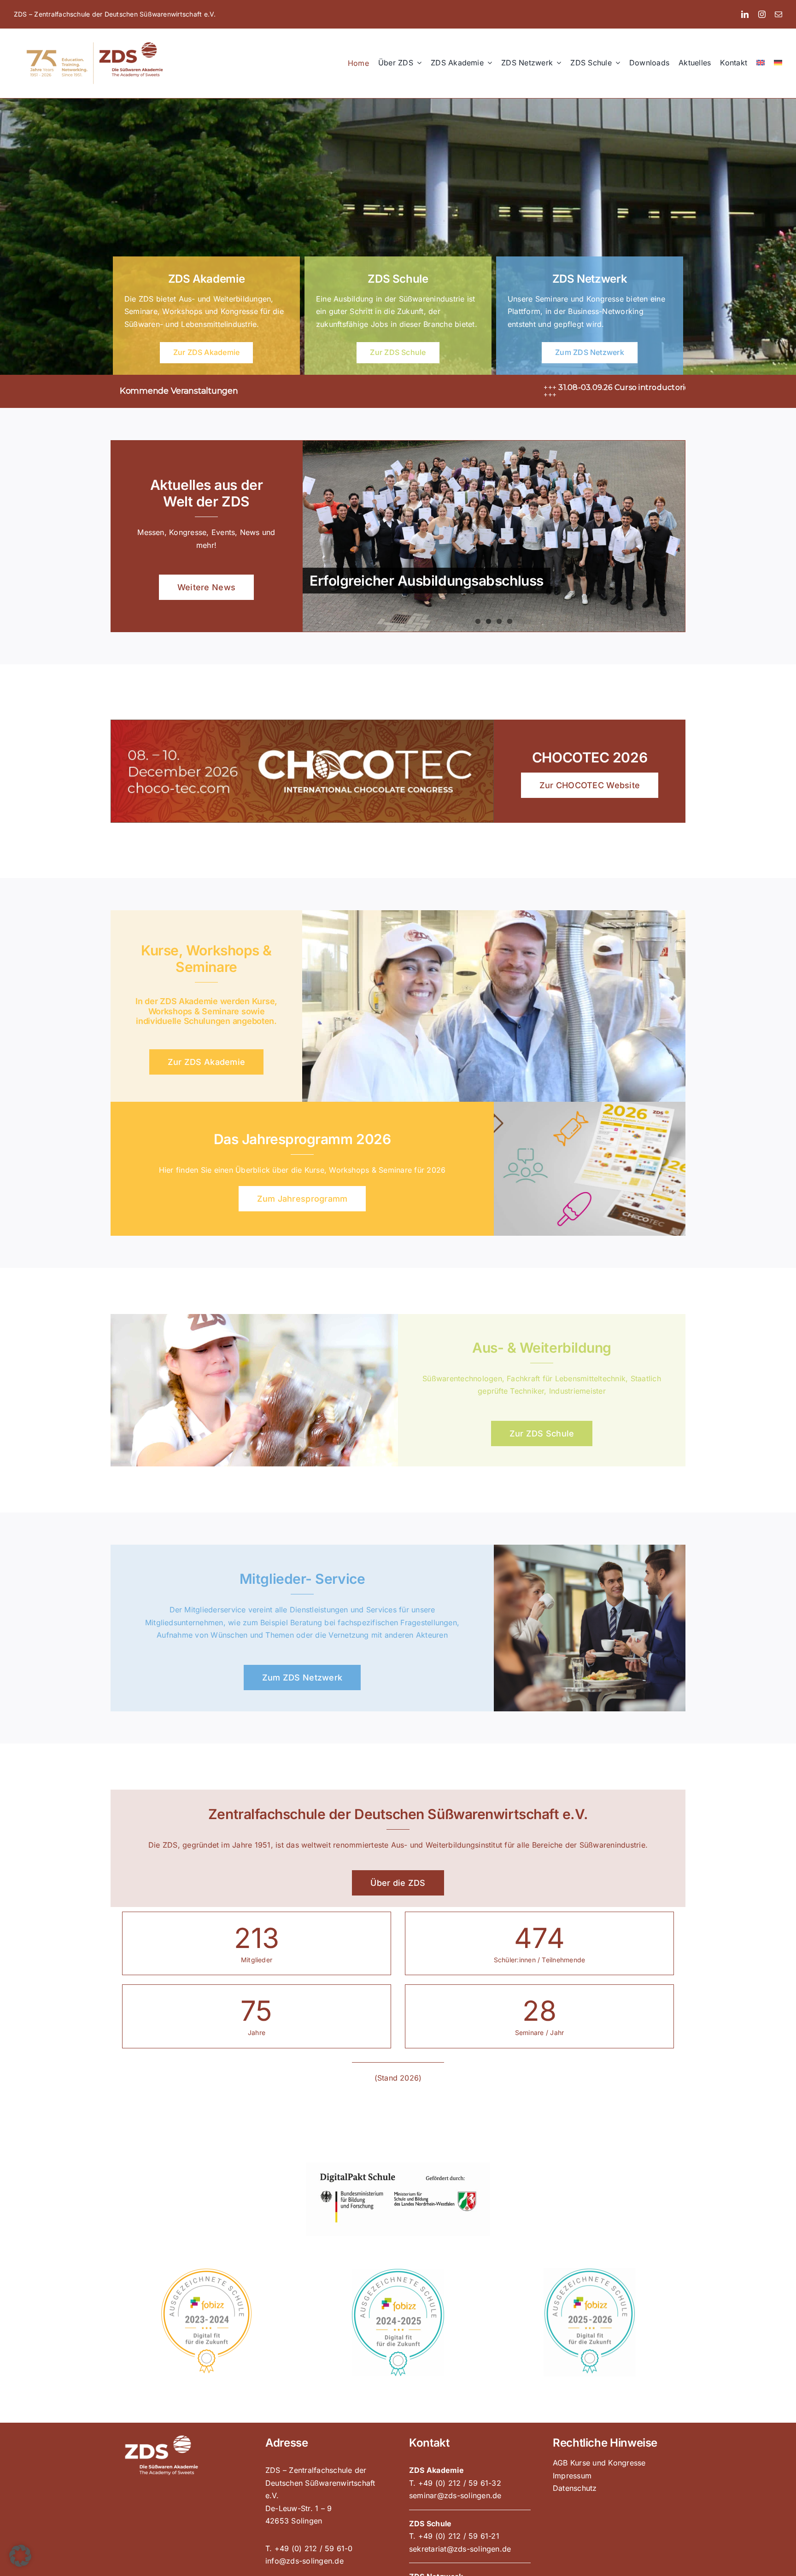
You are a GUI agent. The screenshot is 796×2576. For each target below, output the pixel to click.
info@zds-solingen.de (304, 2561)
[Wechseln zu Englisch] (761, 63)
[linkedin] (745, 14)
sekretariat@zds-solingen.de (460, 2549)
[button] (20, 2556)
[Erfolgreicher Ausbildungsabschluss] (494, 536)
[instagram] (762, 14)
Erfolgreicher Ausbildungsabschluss (427, 581)
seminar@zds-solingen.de (455, 2495)
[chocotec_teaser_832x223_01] (302, 724)
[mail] (778, 14)
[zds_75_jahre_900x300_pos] (95, 41)
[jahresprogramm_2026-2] (590, 1105)
